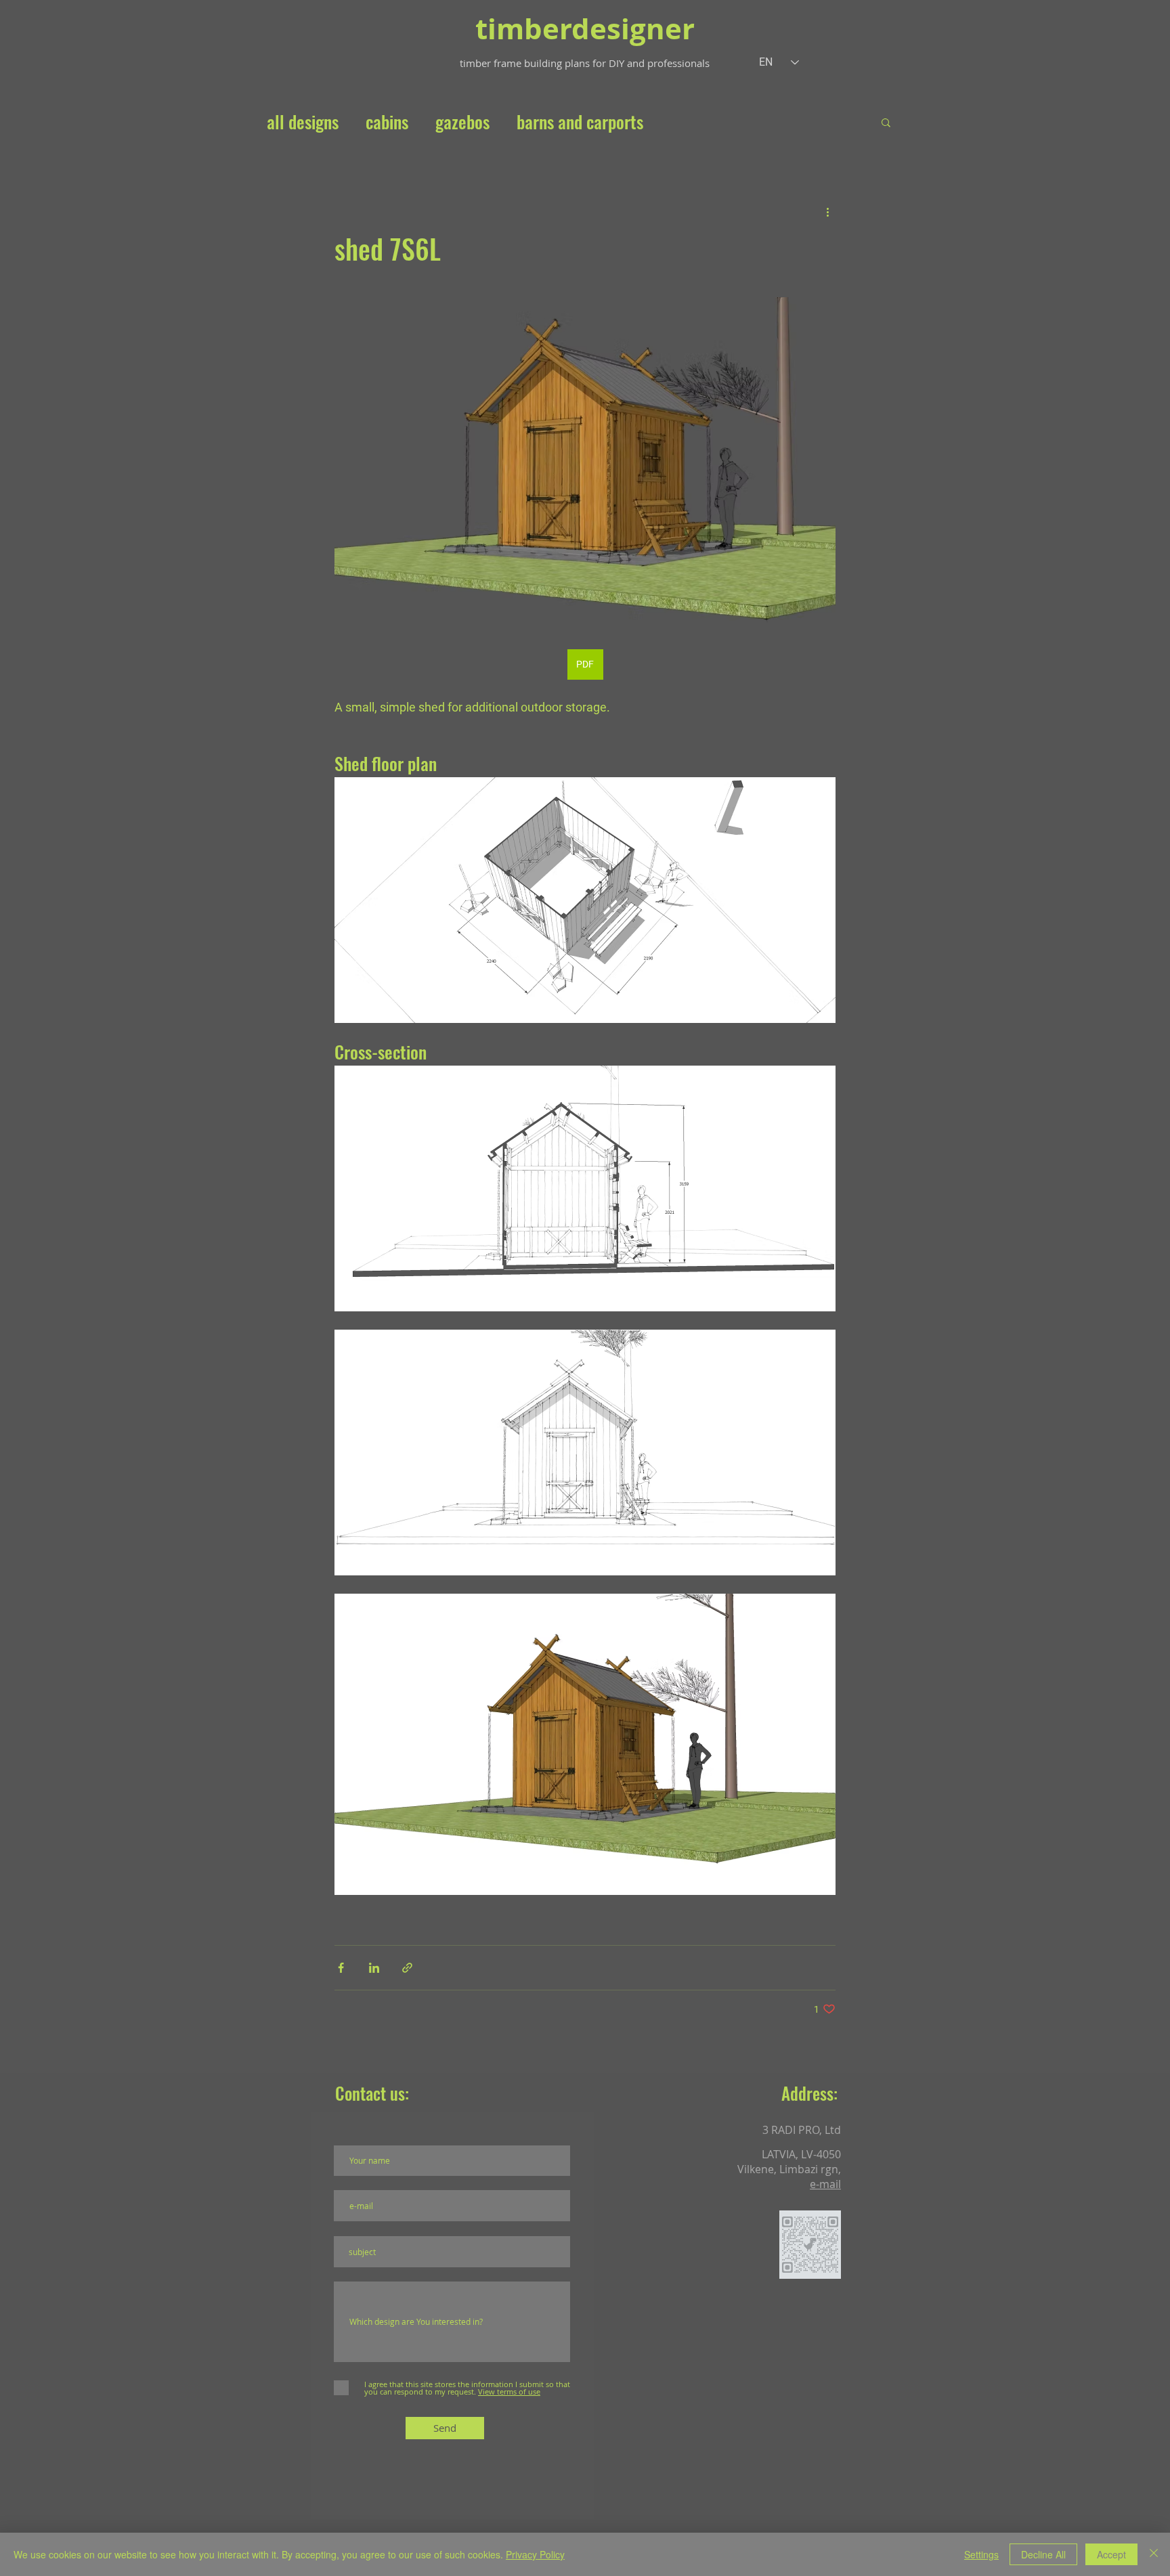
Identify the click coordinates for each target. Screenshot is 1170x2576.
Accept (1111, 2554)
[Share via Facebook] (341, 1968)
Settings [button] (981, 2554)
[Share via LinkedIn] (374, 1968)
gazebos (462, 122)
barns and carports (580, 122)
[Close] (1154, 2554)
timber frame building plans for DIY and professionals (585, 63)
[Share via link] (407, 1968)
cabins (387, 122)
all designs (303, 122)
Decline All (1043, 2554)
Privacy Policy (535, 2554)
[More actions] (827, 211)
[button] (886, 122)
